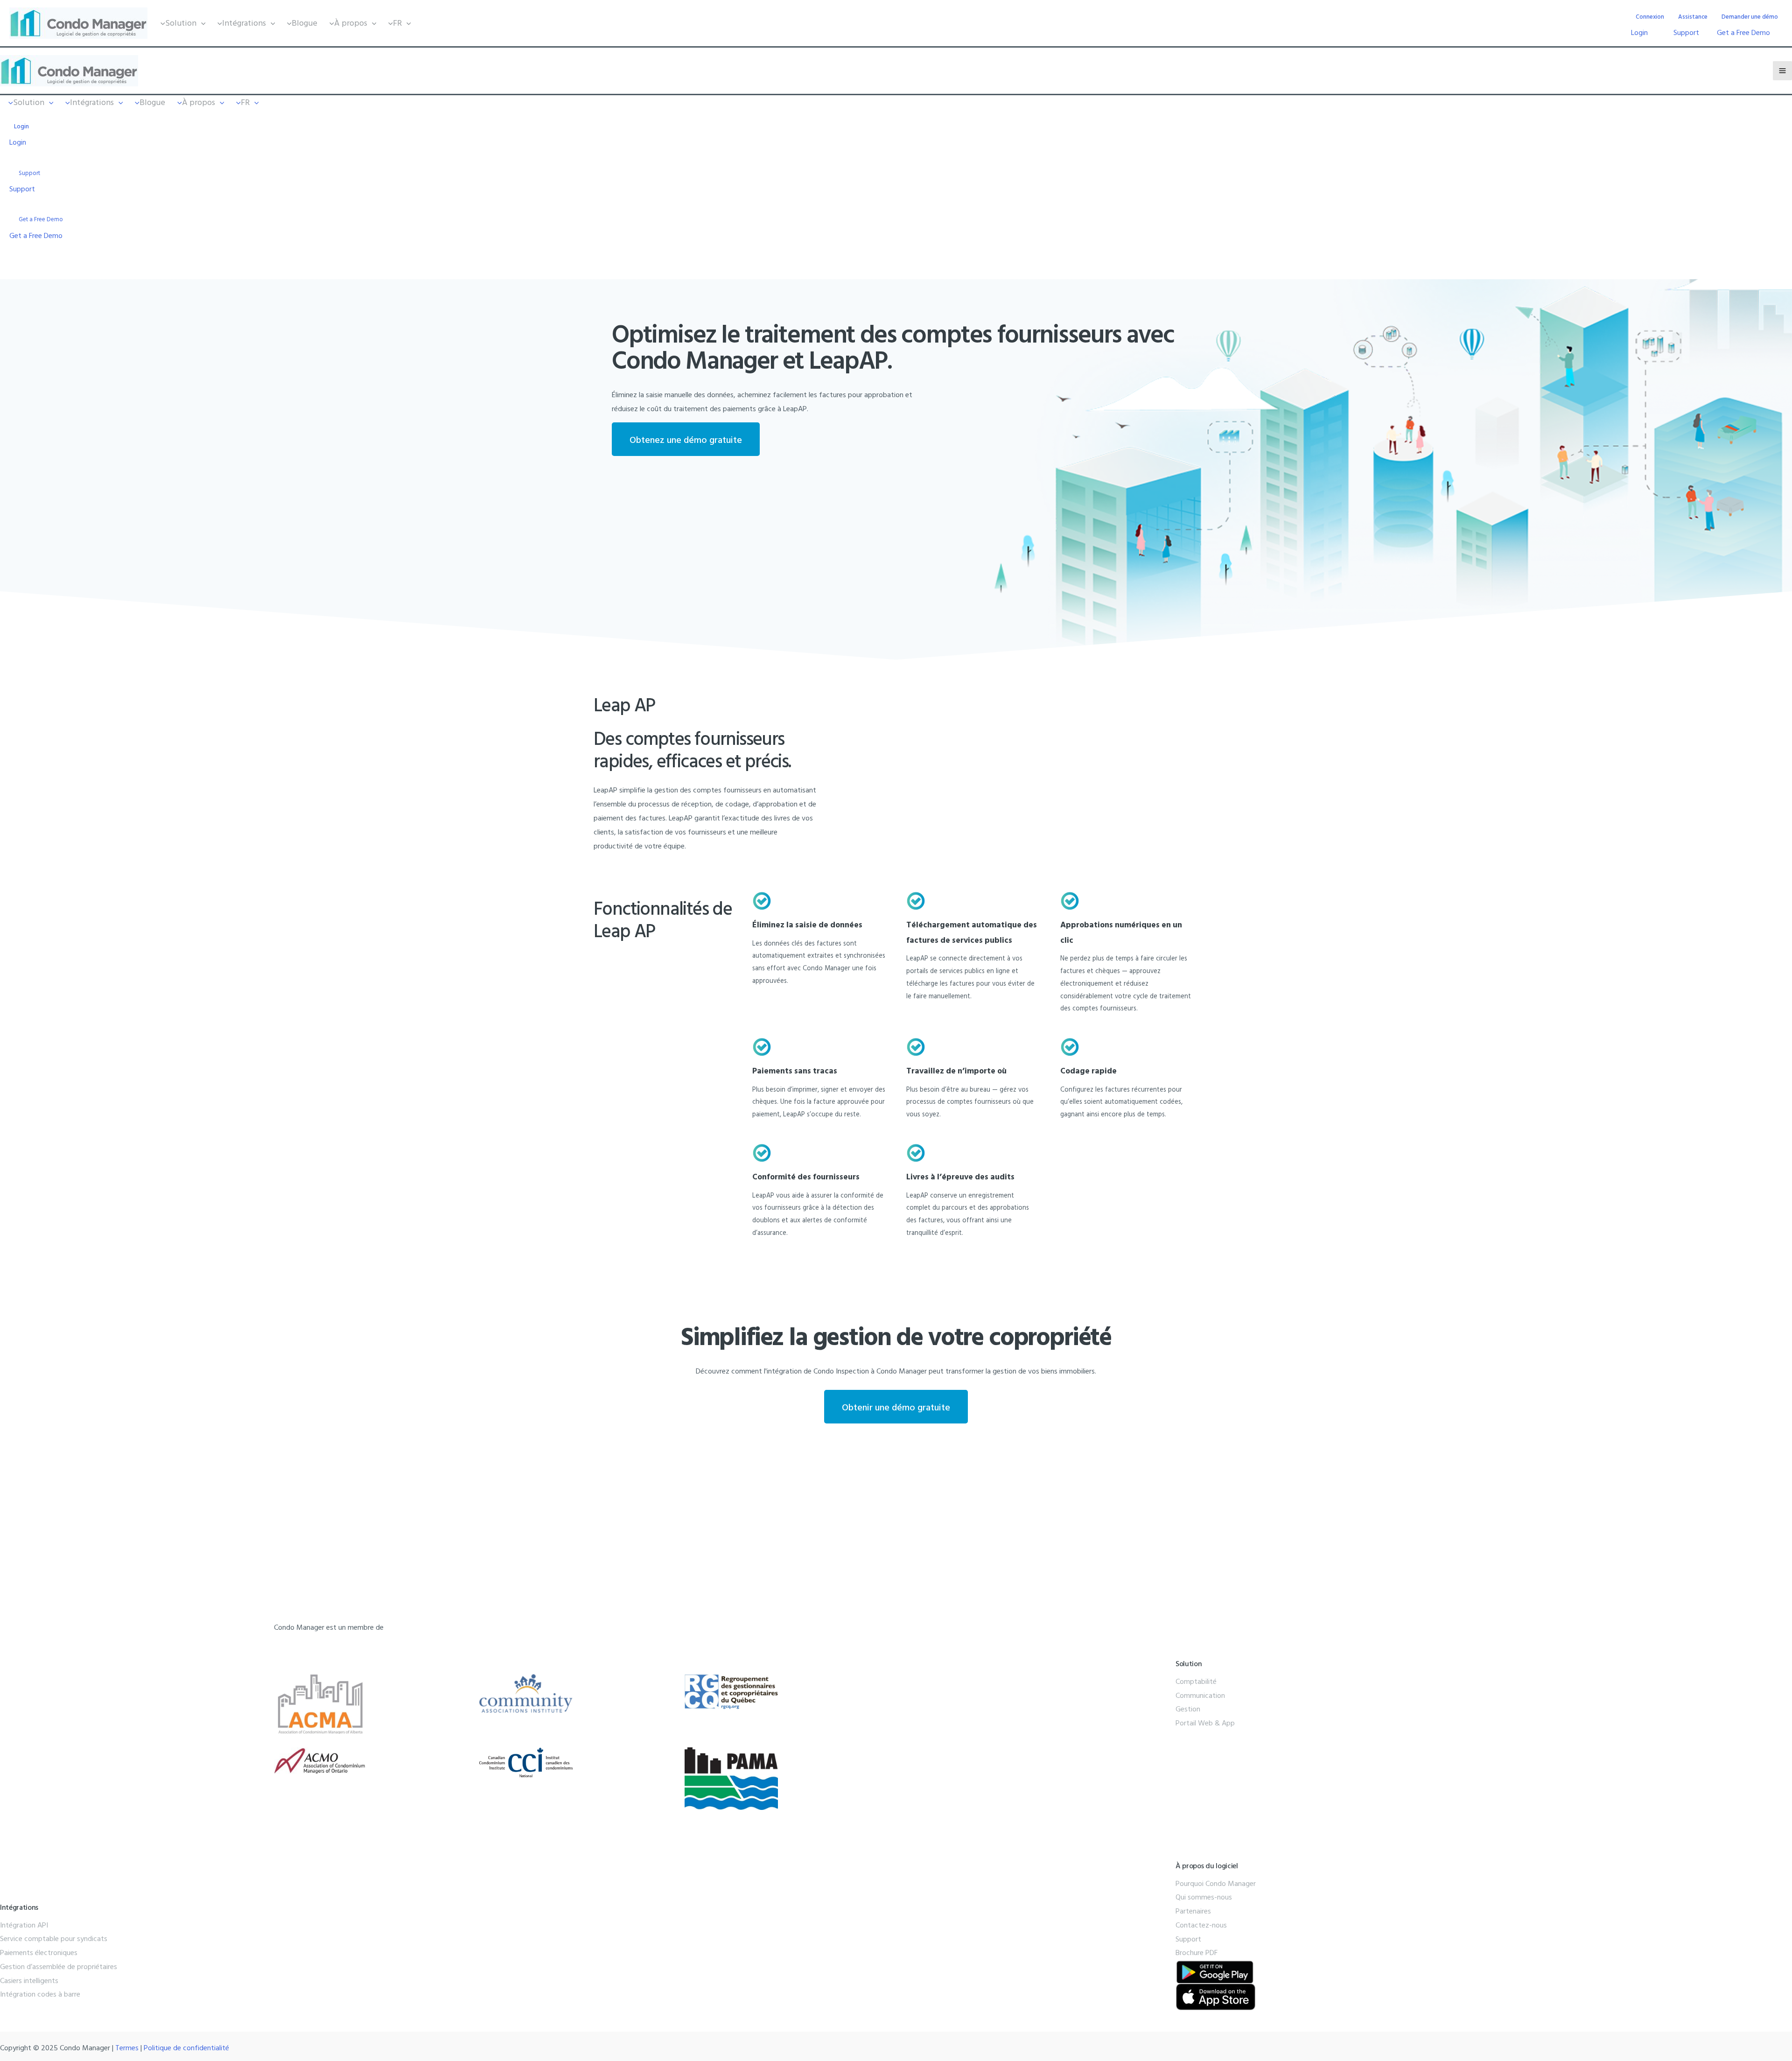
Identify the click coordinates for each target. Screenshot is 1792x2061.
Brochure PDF (1197, 1952)
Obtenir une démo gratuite (896, 1407)
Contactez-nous (1201, 1925)
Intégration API (24, 1925)
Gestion (1188, 1709)
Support (1686, 32)
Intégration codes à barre (40, 1994)
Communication (1200, 1695)
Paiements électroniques (39, 1952)
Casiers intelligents (29, 1980)
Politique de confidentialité (186, 2047)
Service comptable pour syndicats (54, 1938)
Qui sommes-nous (1204, 1897)
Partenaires (1193, 1911)
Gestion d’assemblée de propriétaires (59, 1966)
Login (1639, 32)
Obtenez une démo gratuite (686, 439)
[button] (181, 23)
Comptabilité (1196, 1681)
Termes (127, 2047)
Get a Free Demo (1743, 32)
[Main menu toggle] (1782, 71)
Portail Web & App (1205, 1723)
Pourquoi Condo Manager (1216, 1883)
